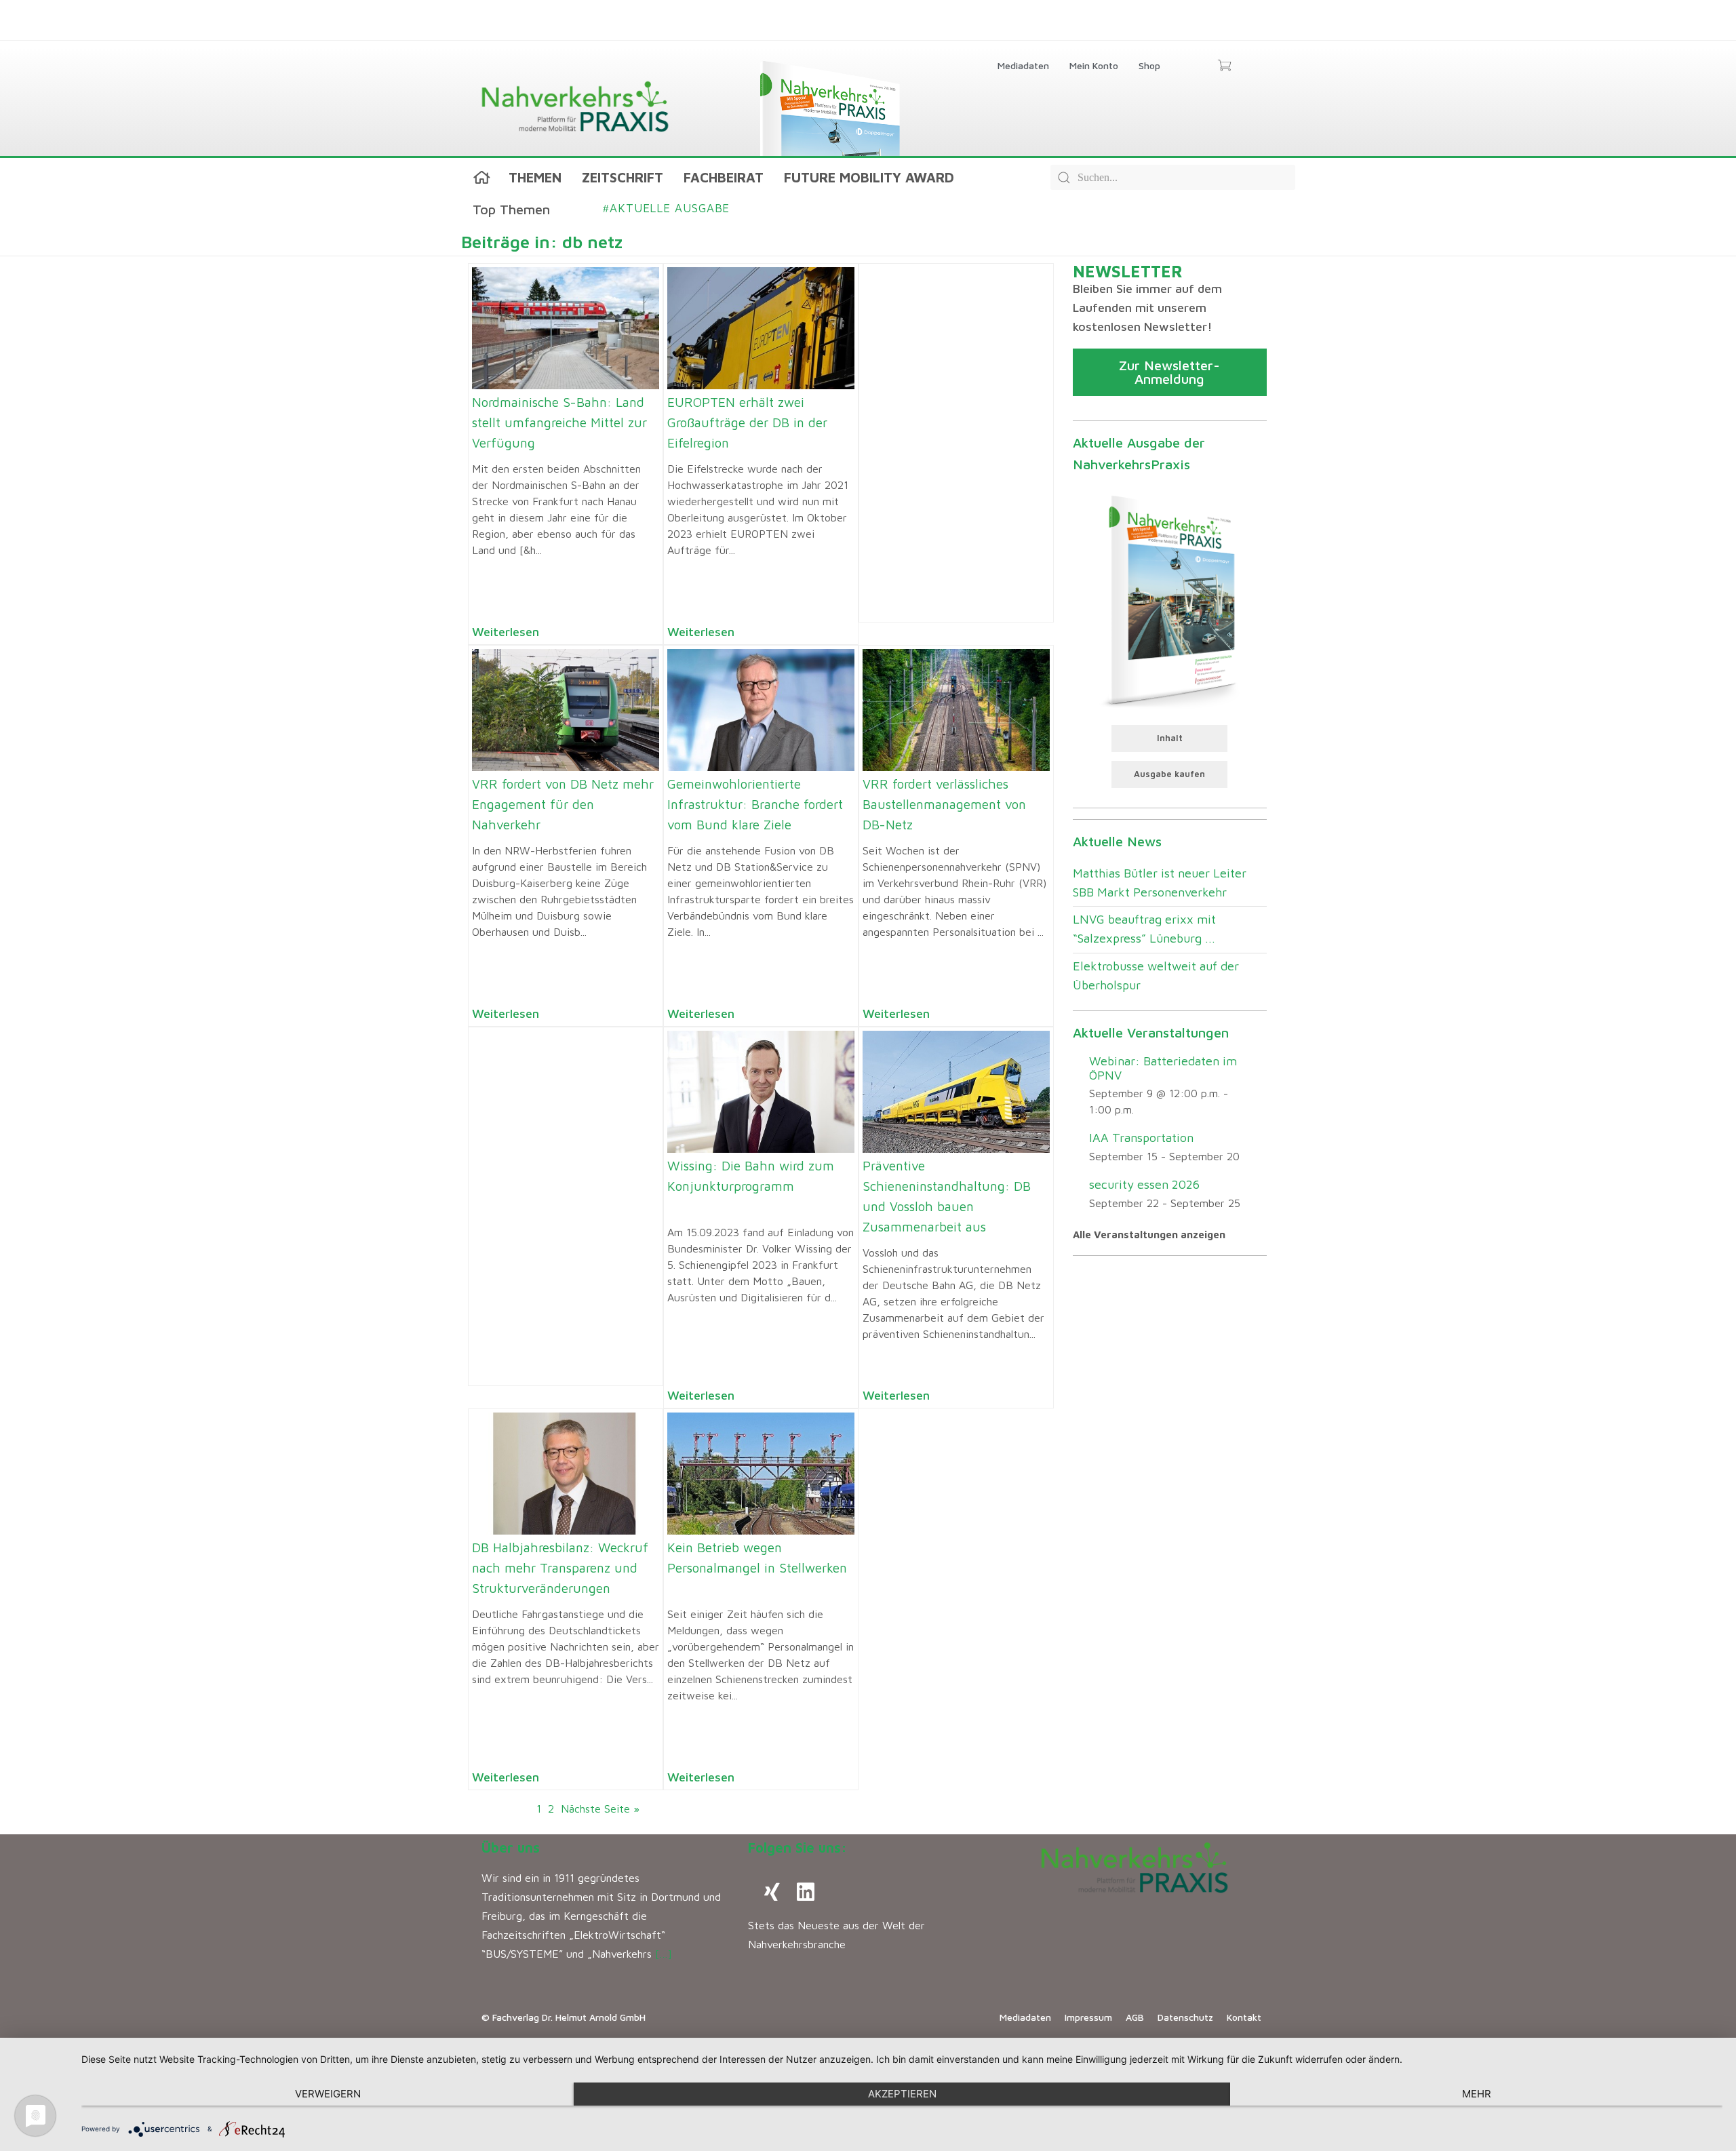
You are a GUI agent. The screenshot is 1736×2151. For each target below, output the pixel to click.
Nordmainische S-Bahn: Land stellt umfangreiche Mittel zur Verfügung (559, 422)
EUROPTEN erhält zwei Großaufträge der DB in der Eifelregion (747, 422)
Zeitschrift (623, 177)
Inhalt (1170, 738)
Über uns (511, 1848)
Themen (535, 177)
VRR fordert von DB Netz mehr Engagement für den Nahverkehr (563, 804)
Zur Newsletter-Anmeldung (1169, 372)
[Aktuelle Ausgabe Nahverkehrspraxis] (1169, 599)
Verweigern (328, 2094)
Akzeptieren (902, 2094)
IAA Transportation (1141, 1138)
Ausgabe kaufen (1169, 774)
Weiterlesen (506, 632)
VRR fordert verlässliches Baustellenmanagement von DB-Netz (944, 804)
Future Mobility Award (869, 177)
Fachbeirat (724, 177)
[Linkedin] (806, 1892)
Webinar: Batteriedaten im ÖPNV (1163, 1068)
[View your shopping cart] (1224, 66)
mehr (1477, 2094)
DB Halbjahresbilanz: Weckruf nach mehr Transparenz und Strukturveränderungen (560, 1568)
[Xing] (772, 1892)
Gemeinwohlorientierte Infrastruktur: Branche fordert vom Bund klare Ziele (755, 804)
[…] (664, 1954)
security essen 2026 (1144, 1184)
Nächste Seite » (600, 1809)
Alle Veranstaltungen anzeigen (1149, 1235)
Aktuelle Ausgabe (666, 208)
